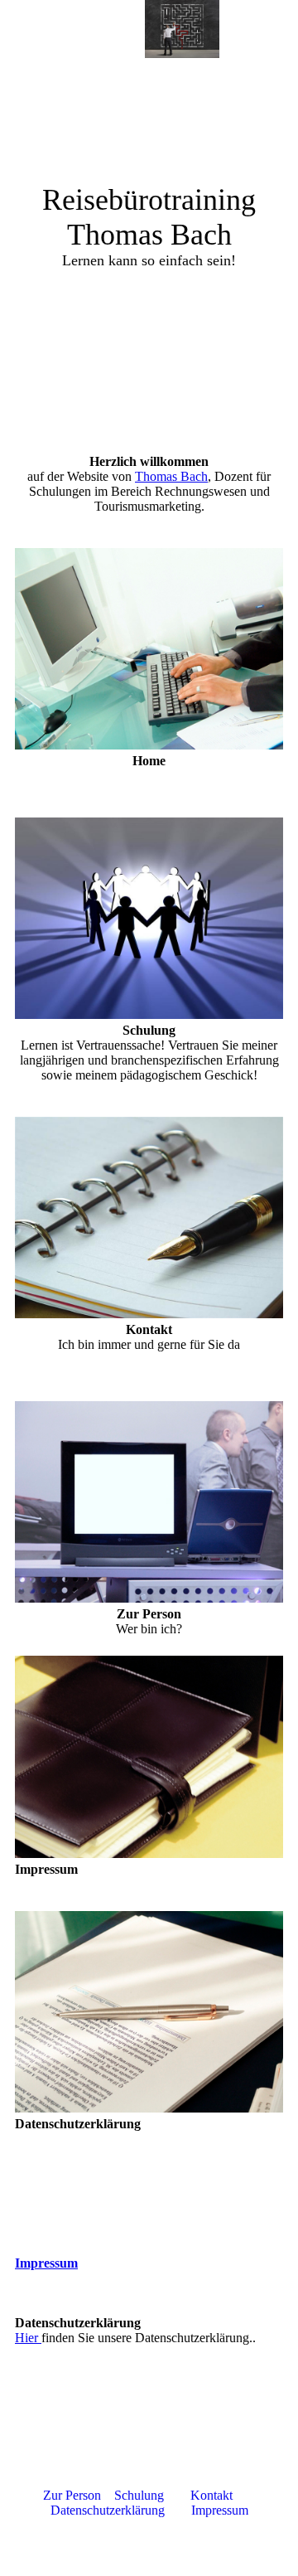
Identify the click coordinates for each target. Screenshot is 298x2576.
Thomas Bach (171, 476)
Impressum (46, 2263)
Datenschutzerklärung (109, 2510)
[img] (182, 29)
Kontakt (210, 2495)
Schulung (139, 2495)
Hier (28, 2338)
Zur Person (72, 2495)
